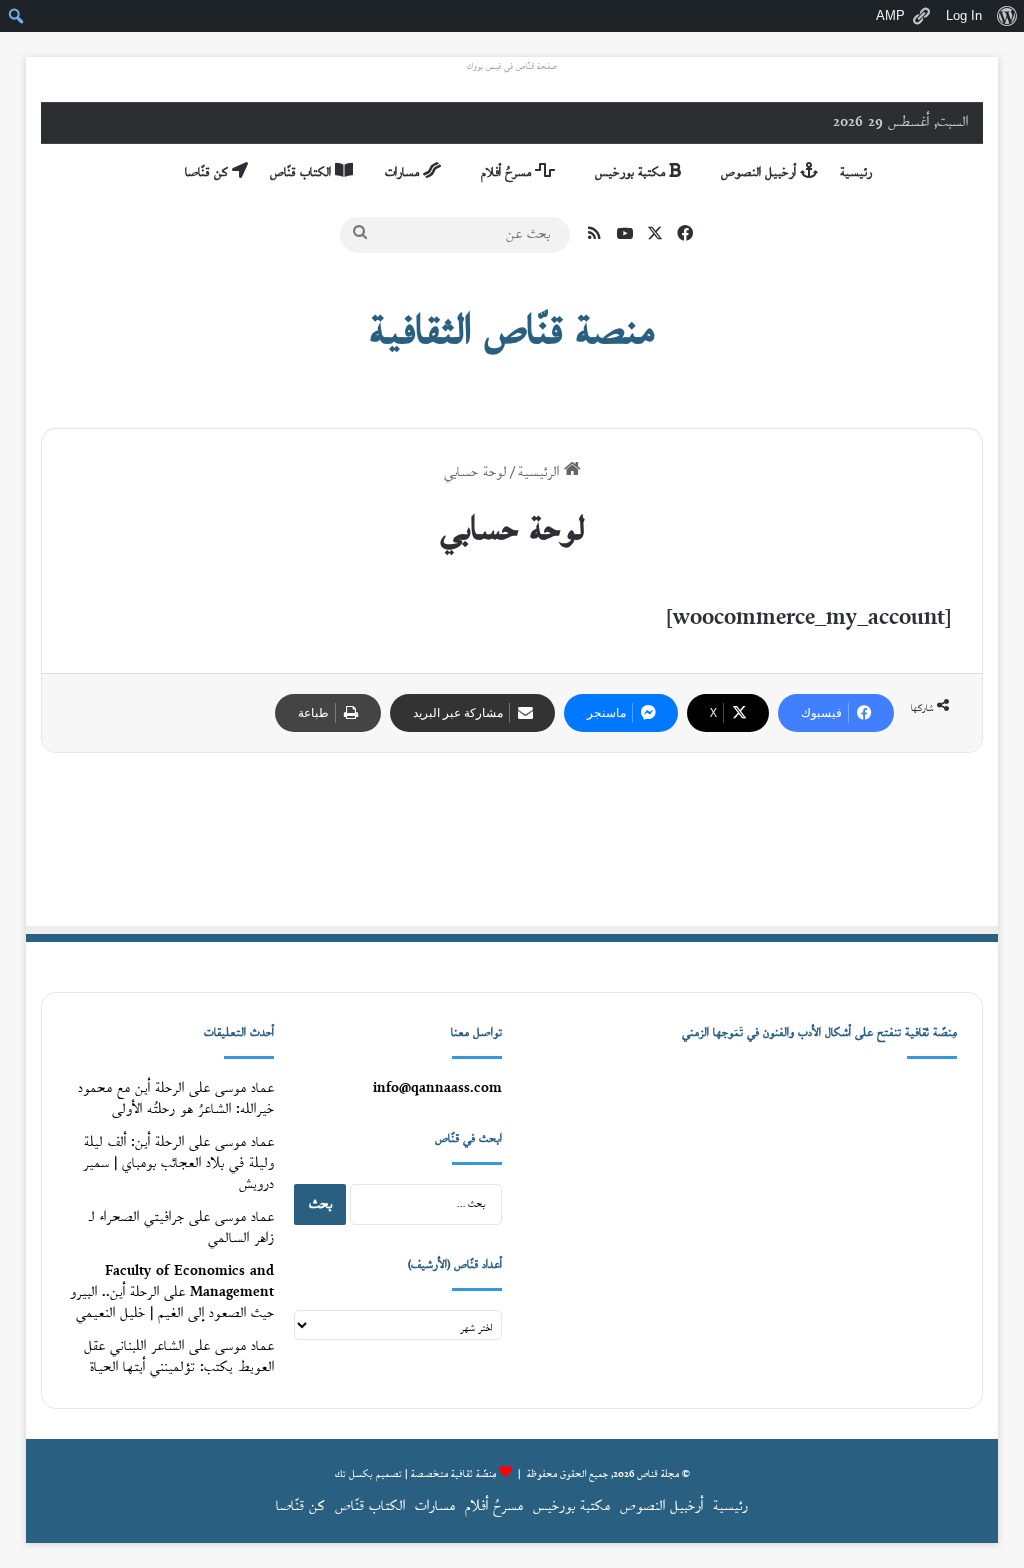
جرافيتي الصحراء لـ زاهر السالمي (181, 1228)
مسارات (404, 173)
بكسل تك (354, 1474)
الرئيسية (541, 472)
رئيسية (856, 173)
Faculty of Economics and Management (189, 1282)
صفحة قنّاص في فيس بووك (512, 67)
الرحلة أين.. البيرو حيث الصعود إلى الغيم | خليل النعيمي (172, 1303)
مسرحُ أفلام (508, 173)
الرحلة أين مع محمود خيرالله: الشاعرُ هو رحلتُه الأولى (176, 1099)
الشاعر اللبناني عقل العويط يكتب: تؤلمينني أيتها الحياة (179, 1357)
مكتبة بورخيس (632, 173)
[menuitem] (1006, 16)
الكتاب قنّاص (302, 173)
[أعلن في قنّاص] (512, 838)
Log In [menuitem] (964, 15)
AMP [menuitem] (890, 15)
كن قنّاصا (208, 173)
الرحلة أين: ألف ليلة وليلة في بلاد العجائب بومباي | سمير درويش (178, 1163)
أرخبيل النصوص (760, 173)
